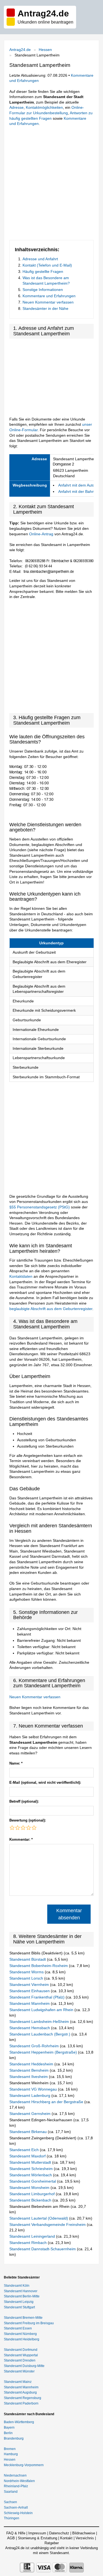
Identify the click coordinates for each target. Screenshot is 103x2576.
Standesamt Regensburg (23, 2398)
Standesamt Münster (19, 2371)
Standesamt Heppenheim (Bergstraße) (44, 2052)
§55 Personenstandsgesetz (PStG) (40, 1207)
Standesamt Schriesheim (32, 2169)
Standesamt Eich (25, 2150)
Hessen (45, 50)
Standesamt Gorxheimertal (33, 2181)
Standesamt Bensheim (30, 2070)
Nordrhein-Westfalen (19, 2481)
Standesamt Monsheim (30, 2188)
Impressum (37, 2533)
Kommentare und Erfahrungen (49, 296)
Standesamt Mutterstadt (31, 2162)
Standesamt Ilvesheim (29, 2077)
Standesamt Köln (17, 2286)
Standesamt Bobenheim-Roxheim (39, 1966)
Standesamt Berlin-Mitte (22, 2296)
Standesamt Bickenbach (31, 2200)
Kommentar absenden (69, 1914)
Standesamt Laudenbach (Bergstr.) (40, 2034)
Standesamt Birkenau (29, 2132)
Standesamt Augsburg (20, 2392)
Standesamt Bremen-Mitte (23, 2318)
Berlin (8, 2433)
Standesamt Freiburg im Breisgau (29, 2323)
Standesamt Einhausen (30, 1991)
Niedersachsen (15, 2475)
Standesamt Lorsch (27, 1978)
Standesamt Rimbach (29, 2243)
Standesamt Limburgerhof (33, 2194)
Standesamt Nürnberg (20, 2334)
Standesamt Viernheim (30, 1985)
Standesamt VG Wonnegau (34, 2089)
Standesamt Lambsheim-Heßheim (40, 2022)
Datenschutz (59, 2533)
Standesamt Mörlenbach (31, 2175)
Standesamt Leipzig (19, 2302)
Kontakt (66, 2538)
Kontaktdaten (21, 1276)
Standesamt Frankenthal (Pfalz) (37, 1997)
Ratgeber (52, 2543)
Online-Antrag (41, 534)
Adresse (16, 107)
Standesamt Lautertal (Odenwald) (39, 2218)
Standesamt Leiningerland (33, 2236)
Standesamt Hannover (21, 2291)
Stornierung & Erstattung (37, 2538)
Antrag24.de (20, 50)
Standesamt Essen (18, 2328)
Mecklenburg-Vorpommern (24, 2465)
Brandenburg (14, 2438)
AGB (11, 2538)
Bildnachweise (84, 2533)
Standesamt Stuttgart (19, 2307)
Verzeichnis (85, 2538)
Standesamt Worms (27, 1972)
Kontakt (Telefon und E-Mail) (47, 265)
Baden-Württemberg (19, 2422)
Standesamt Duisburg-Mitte (24, 2366)
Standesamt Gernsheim (30, 2114)
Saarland (11, 2492)
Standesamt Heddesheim (32, 2064)
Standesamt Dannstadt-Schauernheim (43, 2249)
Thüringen (12, 2518)
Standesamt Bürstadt (28, 1959)
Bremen (10, 2449)
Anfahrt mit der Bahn (76, 491)
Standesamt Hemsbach (30, 2028)
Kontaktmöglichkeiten (44, 107)
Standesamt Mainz (18, 2382)
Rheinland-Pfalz (16, 2486)
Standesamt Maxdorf (28, 2156)
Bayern (9, 2428)
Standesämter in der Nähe (45, 308)
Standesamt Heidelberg (22, 2339)
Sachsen (10, 2502)
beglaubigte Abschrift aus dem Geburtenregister (51, 1309)
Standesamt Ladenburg (30, 2095)
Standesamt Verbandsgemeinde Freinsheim (48, 2225)
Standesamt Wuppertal (21, 2355)
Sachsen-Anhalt (16, 2508)
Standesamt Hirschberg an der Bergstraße (47, 2102)
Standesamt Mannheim (30, 2003)
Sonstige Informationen (43, 290)
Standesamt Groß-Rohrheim (35, 2046)
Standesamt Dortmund (21, 2350)
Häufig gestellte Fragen (43, 271)
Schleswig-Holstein (18, 2513)
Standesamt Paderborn (21, 2403)
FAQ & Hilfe (16, 2533)
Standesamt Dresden (20, 2360)
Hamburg (11, 2454)
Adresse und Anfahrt (40, 259)
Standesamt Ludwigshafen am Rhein (42, 2010)
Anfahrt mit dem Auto (76, 485)
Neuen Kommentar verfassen (48, 302)
